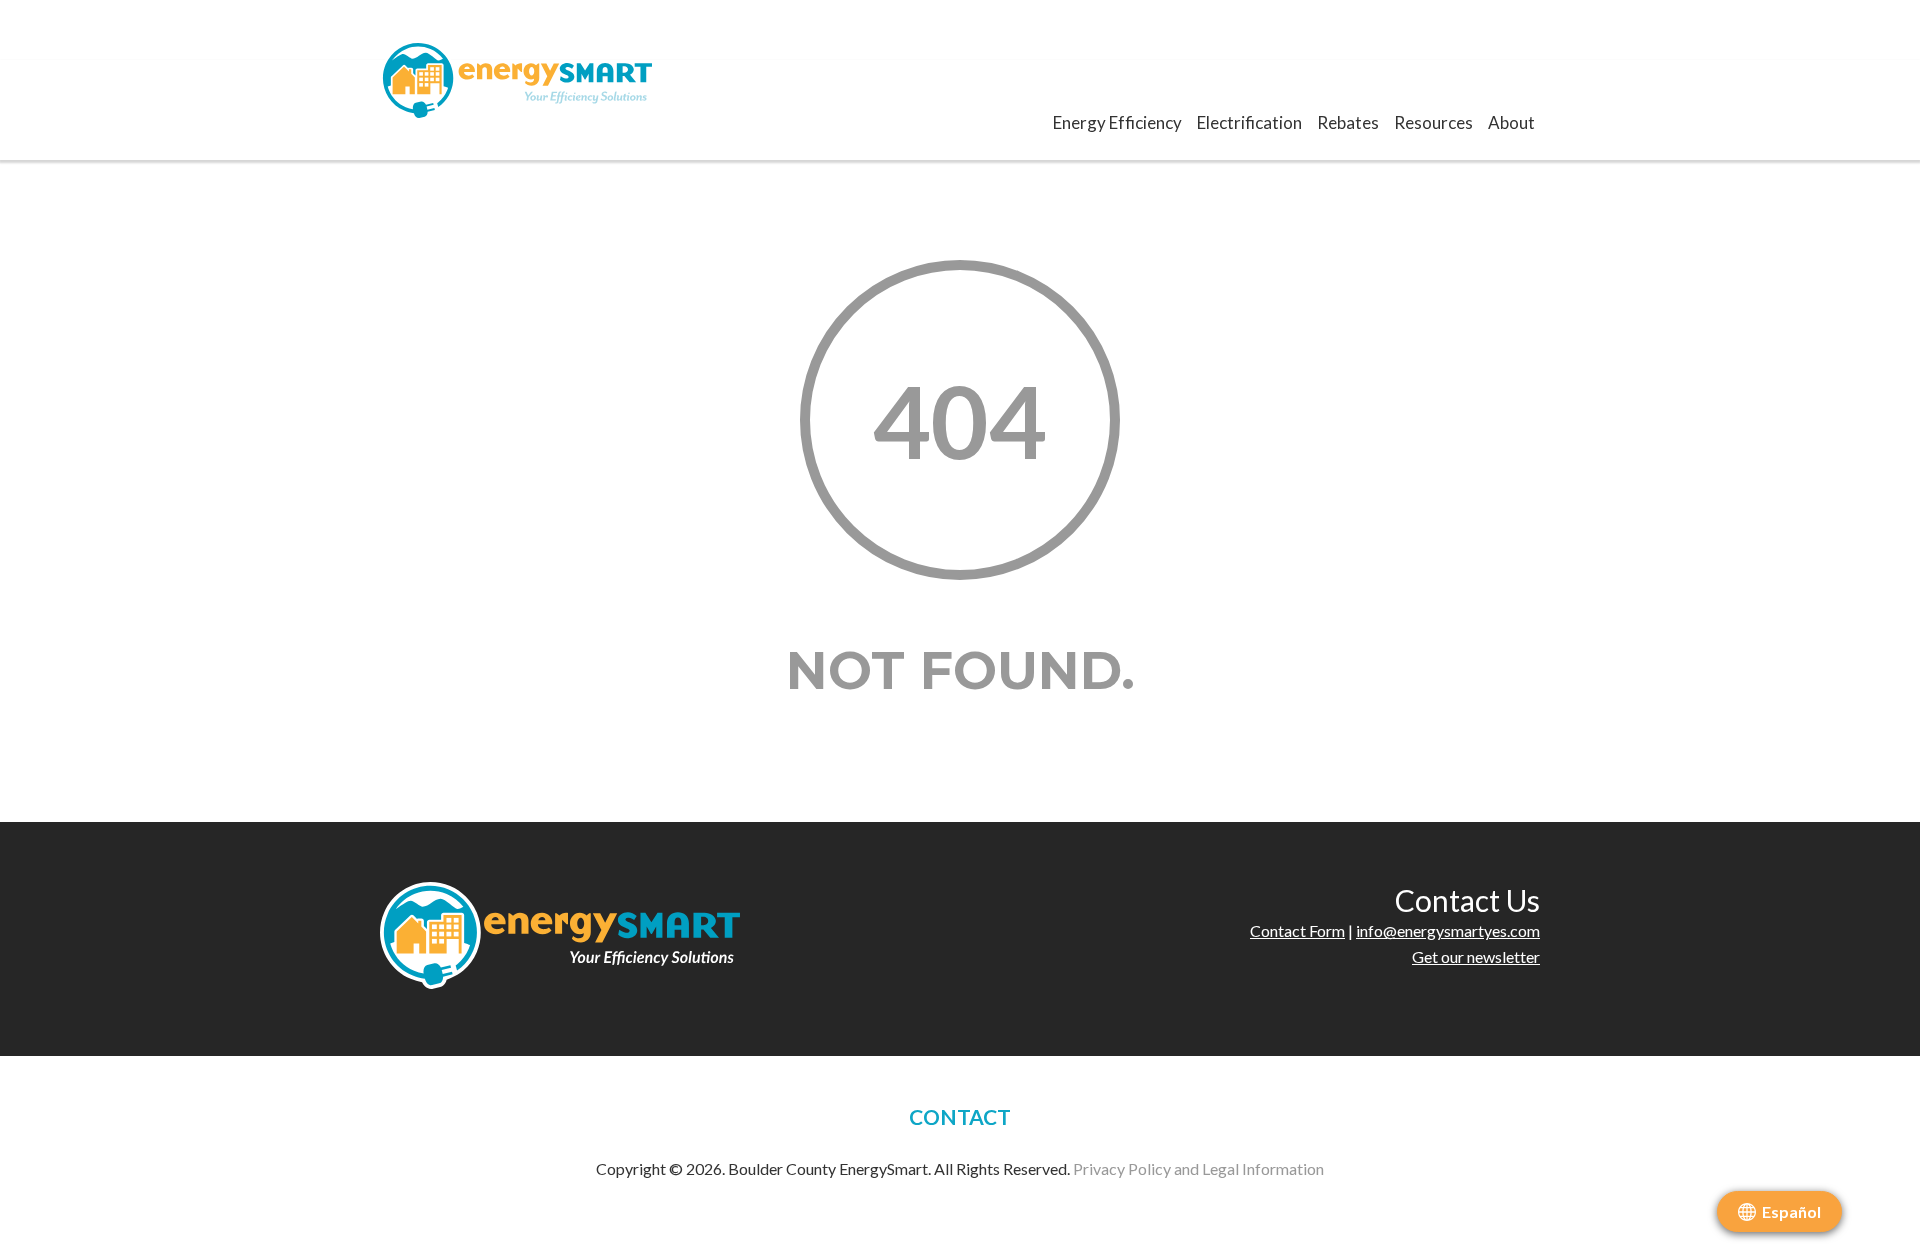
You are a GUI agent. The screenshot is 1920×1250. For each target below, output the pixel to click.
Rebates (1348, 122)
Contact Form (1297, 930)
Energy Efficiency (1117, 122)
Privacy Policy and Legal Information (1198, 1168)
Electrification (1249, 122)
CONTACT (960, 1116)
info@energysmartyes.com (1448, 930)
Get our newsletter (1476, 956)
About (1511, 122)
